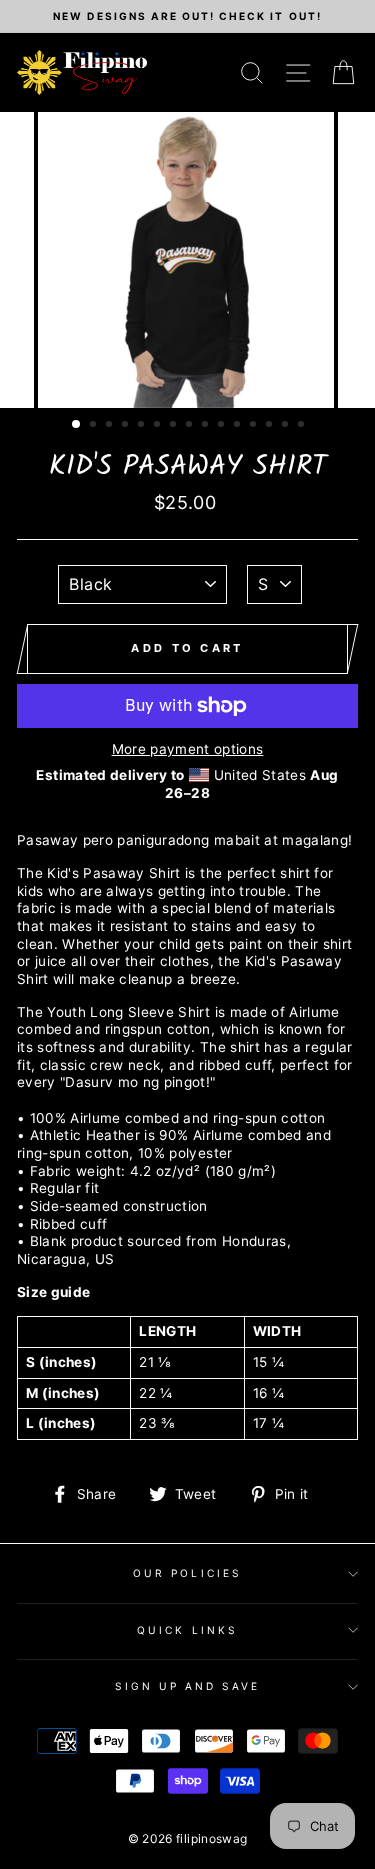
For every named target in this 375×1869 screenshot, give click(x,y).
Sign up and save (188, 1686)
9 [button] (207, 426)
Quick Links (187, 1630)
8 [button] (191, 426)
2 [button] (95, 426)
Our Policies (187, 1573)
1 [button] (77, 425)
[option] (187, 16)
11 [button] (239, 426)
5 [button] (143, 426)
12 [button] (255, 426)
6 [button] (159, 426)
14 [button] (287, 426)
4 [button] (127, 426)
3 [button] (111, 426)
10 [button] (223, 426)
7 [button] (175, 426)
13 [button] (271, 426)
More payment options (188, 749)
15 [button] (303, 426)
